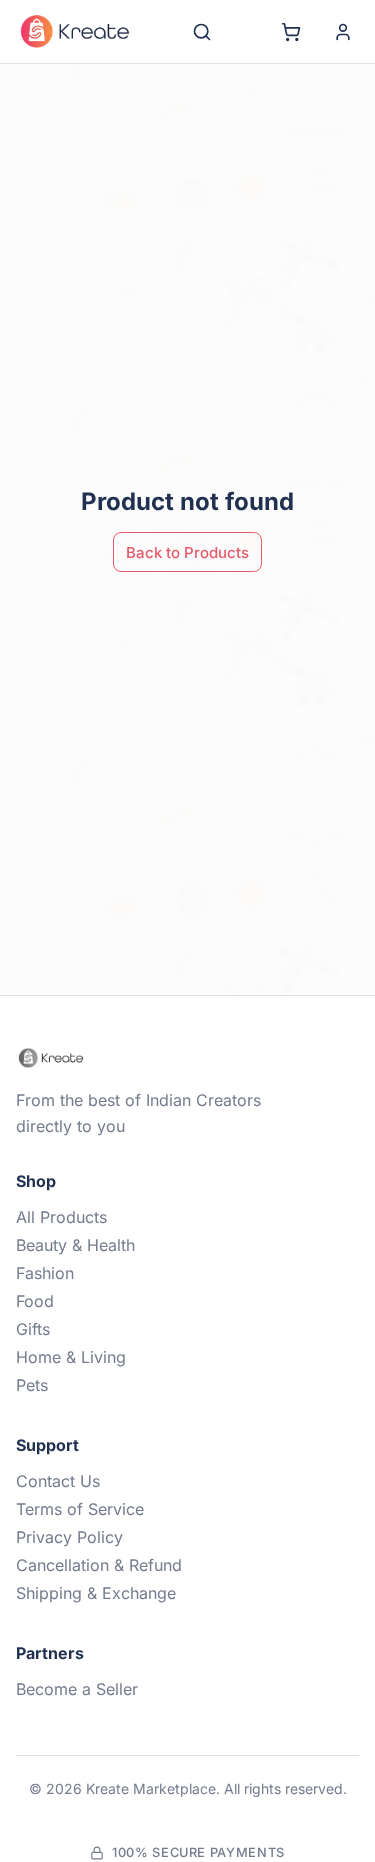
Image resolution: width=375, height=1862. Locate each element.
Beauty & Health (75, 1245)
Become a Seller (77, 1689)
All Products (61, 1217)
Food (35, 1301)
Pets (32, 1385)
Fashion (45, 1273)
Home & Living (71, 1357)
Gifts (33, 1329)
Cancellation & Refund (99, 1565)
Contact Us (58, 1481)
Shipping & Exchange (96, 1593)
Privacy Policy (69, 1537)
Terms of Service (80, 1509)
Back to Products (187, 552)
